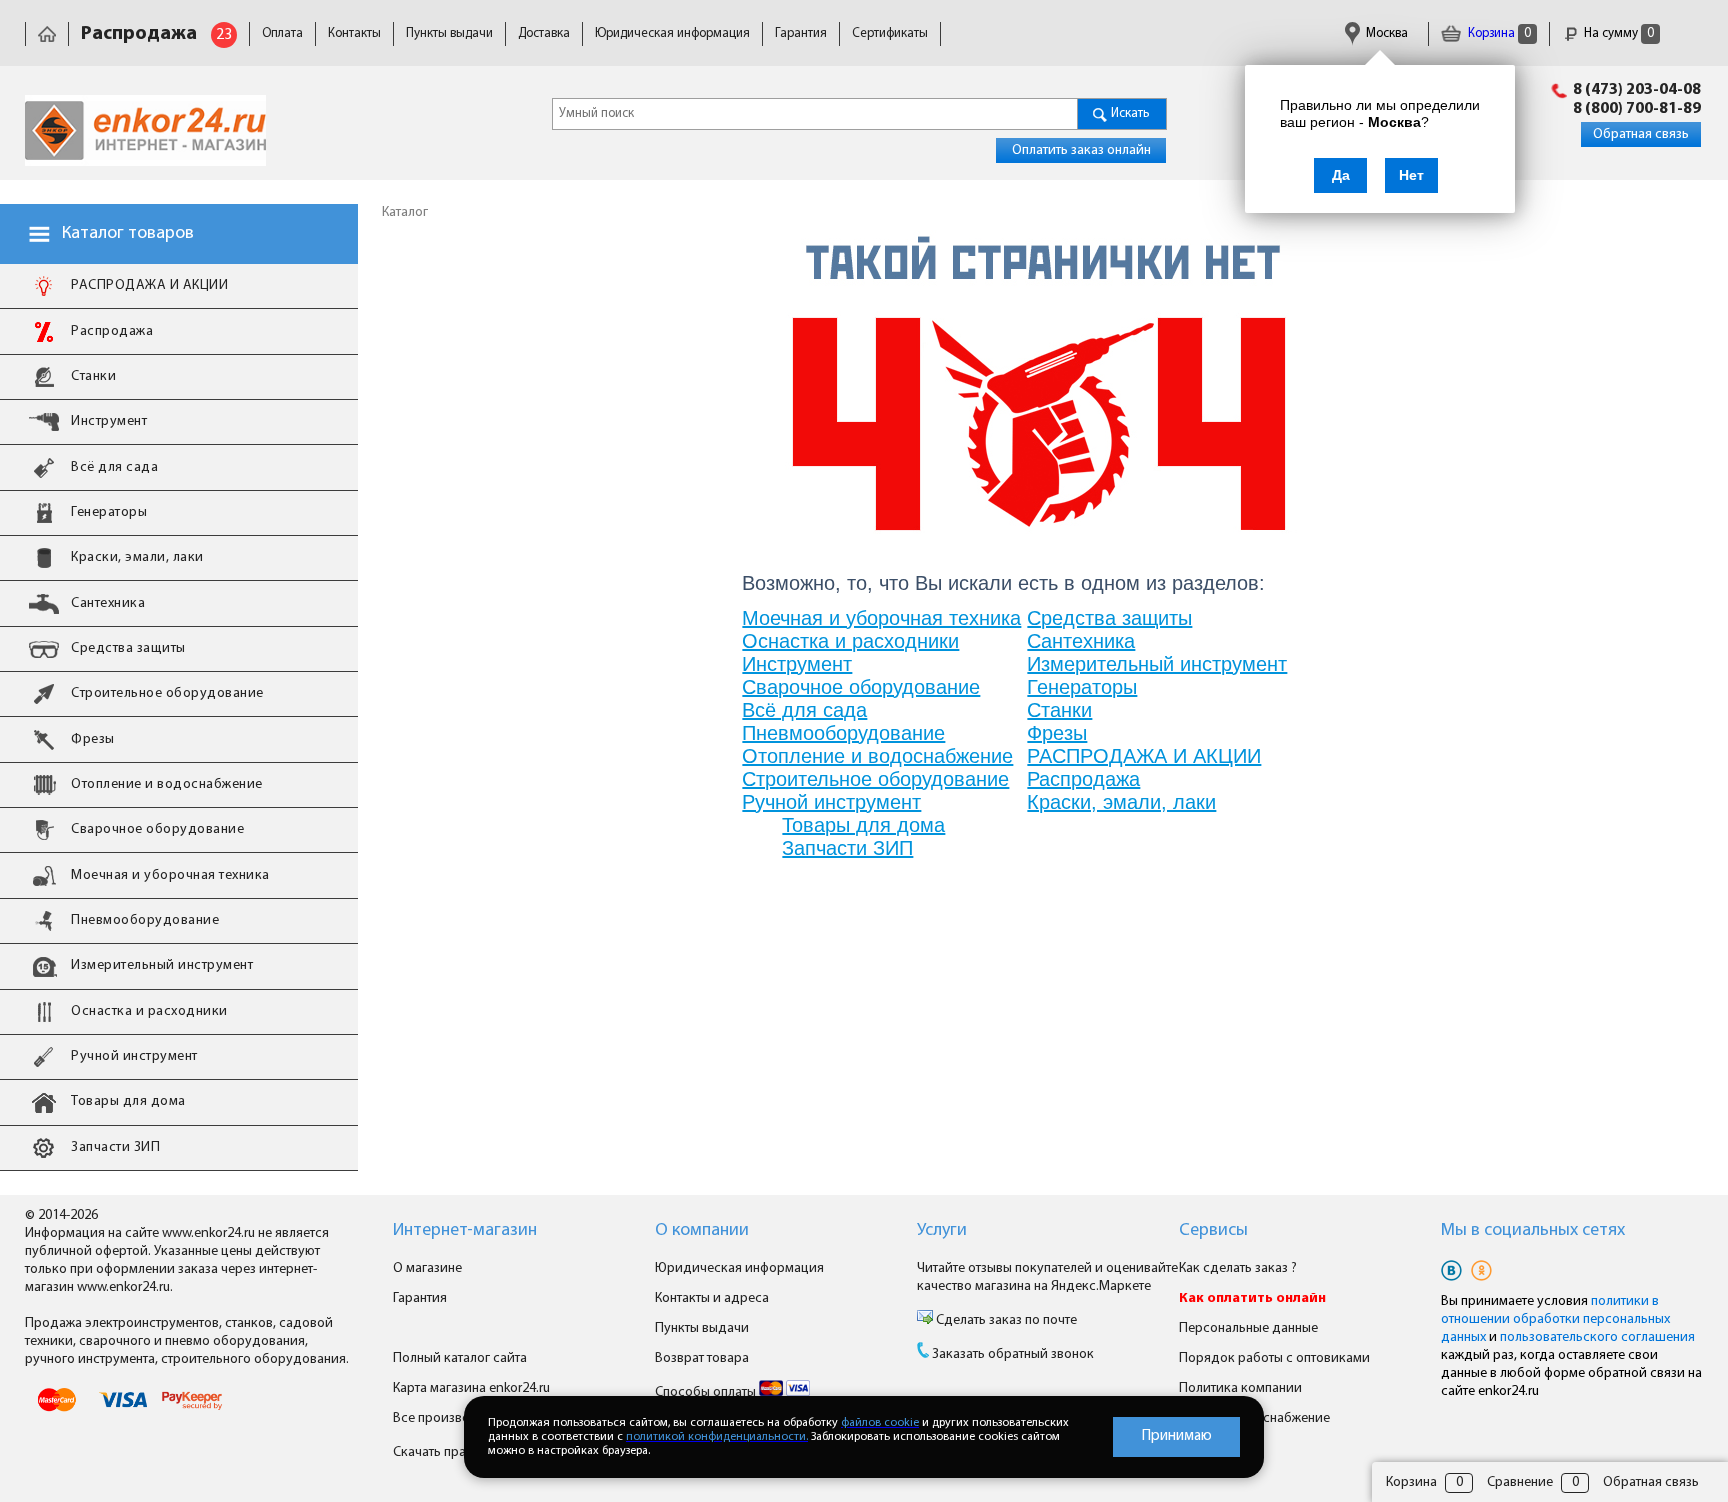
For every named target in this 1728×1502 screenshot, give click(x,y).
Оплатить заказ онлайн (1081, 150)
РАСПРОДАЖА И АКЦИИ (1144, 756)
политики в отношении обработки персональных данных (1555, 1319)
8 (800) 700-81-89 (1637, 109)
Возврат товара (702, 1358)
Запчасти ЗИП (847, 848)
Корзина (1498, 33)
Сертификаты (890, 33)
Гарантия (801, 33)
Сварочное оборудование (861, 687)
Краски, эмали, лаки (1121, 802)
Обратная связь (1641, 134)
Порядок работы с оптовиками (1274, 1358)
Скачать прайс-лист (454, 1452)
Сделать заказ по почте (1005, 1320)
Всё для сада (804, 710)
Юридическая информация (672, 33)
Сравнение (1520, 1482)
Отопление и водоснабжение (877, 756)
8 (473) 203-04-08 (1637, 90)
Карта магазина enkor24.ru (471, 1388)
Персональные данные (1248, 1328)
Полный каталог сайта (460, 1358)
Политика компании (1240, 1388)
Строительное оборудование (875, 779)
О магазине (427, 1268)
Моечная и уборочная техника (881, 618)
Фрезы (1057, 733)
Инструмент (797, 664)
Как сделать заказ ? (1238, 1268)
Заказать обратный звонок (1013, 1354)
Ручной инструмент (831, 802)
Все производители (453, 1418)
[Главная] (47, 33)
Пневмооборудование (843, 733)
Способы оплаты (707, 1392)
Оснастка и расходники (850, 641)
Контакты (354, 33)
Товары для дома (863, 825)
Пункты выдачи (449, 33)
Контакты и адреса (712, 1298)
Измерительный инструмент (1157, 664)
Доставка (544, 33)
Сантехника (1081, 641)
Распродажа (1083, 779)
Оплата (282, 33)
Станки (1059, 710)
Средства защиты (1109, 618)
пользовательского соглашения (1597, 1337)
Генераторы (1082, 687)
